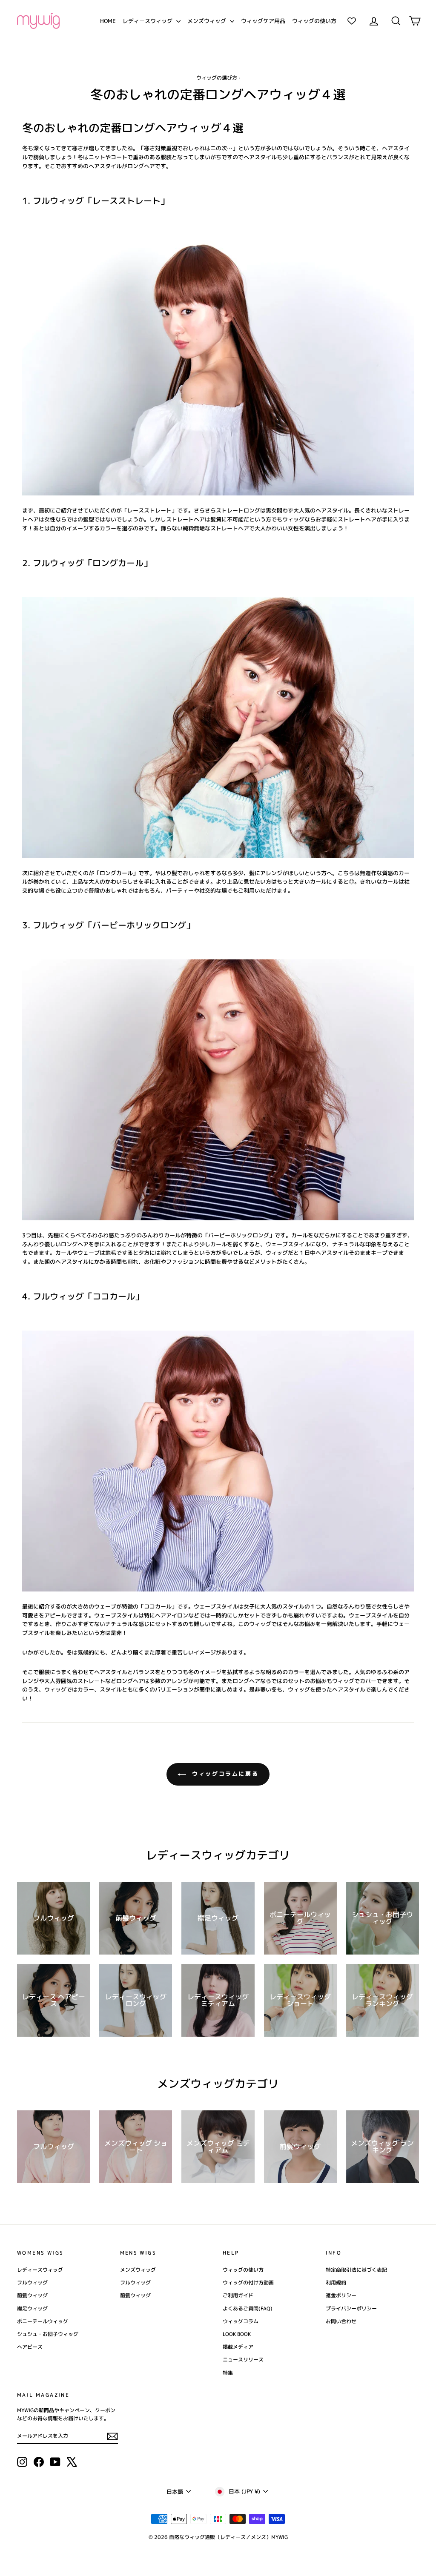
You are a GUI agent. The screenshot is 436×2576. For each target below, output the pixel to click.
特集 (228, 2373)
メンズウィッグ (208, 21)
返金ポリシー (341, 2295)
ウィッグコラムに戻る (224, 1774)
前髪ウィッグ (32, 2295)
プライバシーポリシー (351, 2308)
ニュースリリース (243, 2360)
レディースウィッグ (148, 21)
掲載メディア (238, 2347)
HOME (108, 21)
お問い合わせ (341, 2321)
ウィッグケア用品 (263, 21)
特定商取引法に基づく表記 (356, 2270)
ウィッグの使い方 (314, 21)
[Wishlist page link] (352, 21)
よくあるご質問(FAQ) (248, 2308)
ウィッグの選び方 (217, 78)
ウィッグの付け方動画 (248, 2283)
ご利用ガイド (238, 2295)
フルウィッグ (32, 2283)
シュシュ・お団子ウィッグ (48, 2334)
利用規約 (336, 2283)
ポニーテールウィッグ (43, 2321)
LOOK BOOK (237, 2334)
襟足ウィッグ (32, 2308)
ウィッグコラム (241, 2321)
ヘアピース (30, 2347)
